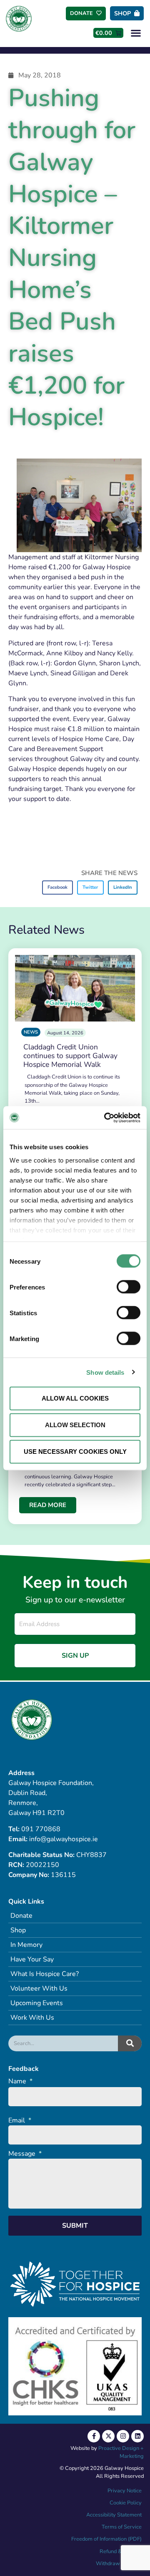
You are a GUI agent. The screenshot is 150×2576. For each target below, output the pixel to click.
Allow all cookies (75, 1398)
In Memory (26, 1945)
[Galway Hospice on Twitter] (108, 2436)
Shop (18, 1930)
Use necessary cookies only (75, 1452)
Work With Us (32, 2018)
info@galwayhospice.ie (64, 1839)
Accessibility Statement (114, 2515)
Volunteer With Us (39, 1988)
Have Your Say (32, 1959)
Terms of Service (122, 2527)
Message (25, 2154)
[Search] (130, 2043)
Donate (21, 1916)
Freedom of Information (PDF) (106, 2539)
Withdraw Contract (119, 2564)
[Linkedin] (137, 2436)
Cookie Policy (125, 2503)
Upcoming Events (37, 2003)
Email (20, 2121)
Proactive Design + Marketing (121, 2452)
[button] (136, 33)
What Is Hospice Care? (45, 1974)
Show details (105, 1372)
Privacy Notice (125, 2491)
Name (20, 2081)
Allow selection (75, 1425)
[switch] (129, 1287)
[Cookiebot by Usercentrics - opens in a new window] (106, 1118)
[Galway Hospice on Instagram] (123, 2436)
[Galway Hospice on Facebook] (94, 2436)
